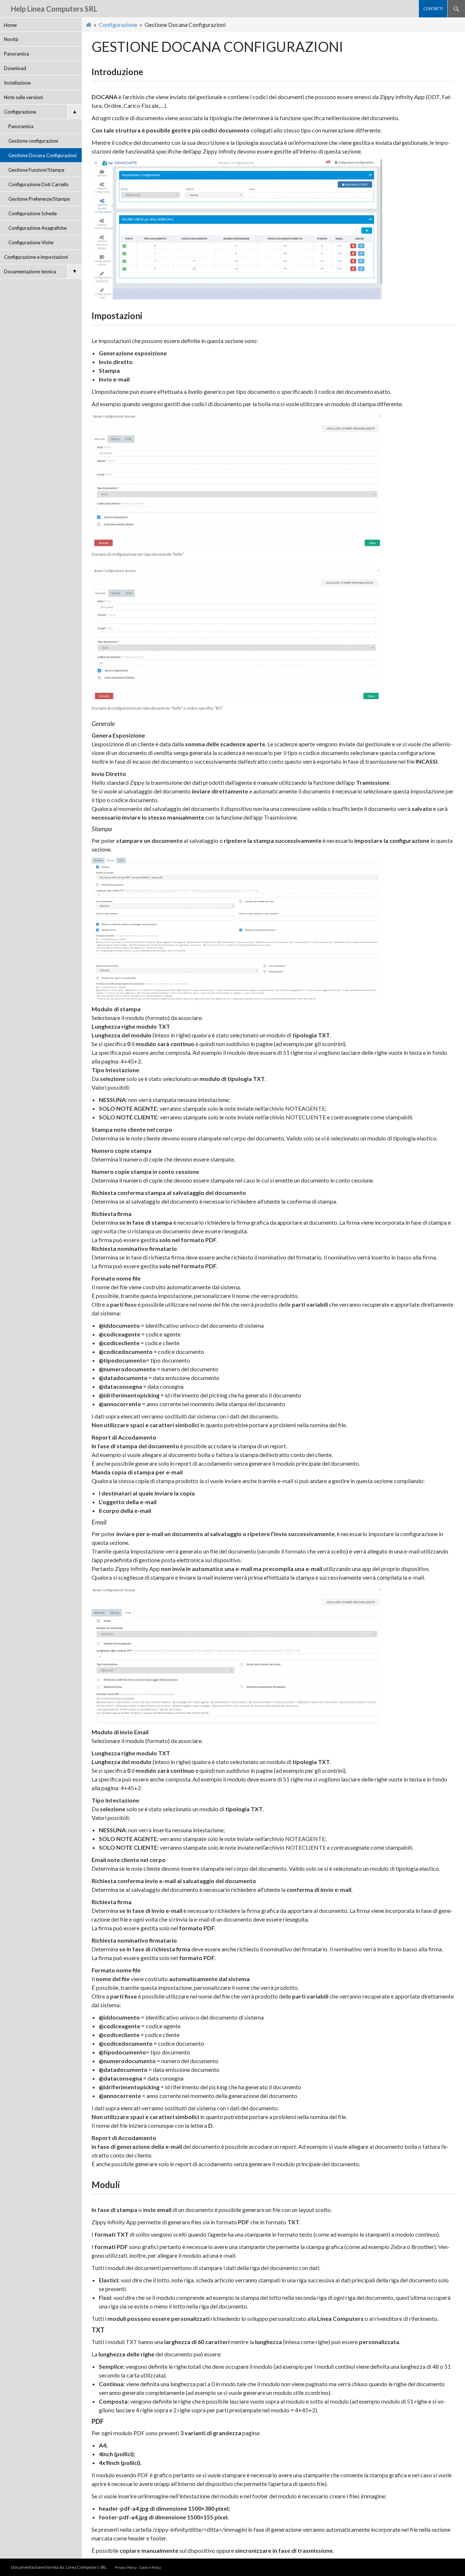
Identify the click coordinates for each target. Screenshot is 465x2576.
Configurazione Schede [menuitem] (33, 213)
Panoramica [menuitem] (17, 54)
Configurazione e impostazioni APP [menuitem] (36, 259)
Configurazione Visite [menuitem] (31, 242)
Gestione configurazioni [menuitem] (33, 141)
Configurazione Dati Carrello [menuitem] (39, 184)
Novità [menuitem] (11, 39)
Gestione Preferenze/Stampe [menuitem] (39, 199)
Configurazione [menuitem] (41, 112)
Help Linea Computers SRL (54, 9)
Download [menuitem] (15, 68)
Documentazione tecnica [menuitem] (41, 271)
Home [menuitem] (10, 25)
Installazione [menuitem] (17, 83)
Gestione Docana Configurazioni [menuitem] (43, 155)
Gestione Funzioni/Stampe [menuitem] (36, 170)
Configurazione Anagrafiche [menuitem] (37, 228)
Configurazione (118, 25)
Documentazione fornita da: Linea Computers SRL (59, 2567)
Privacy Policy (126, 2567)
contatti (433, 9)
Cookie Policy (150, 2567)
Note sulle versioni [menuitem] (23, 97)
